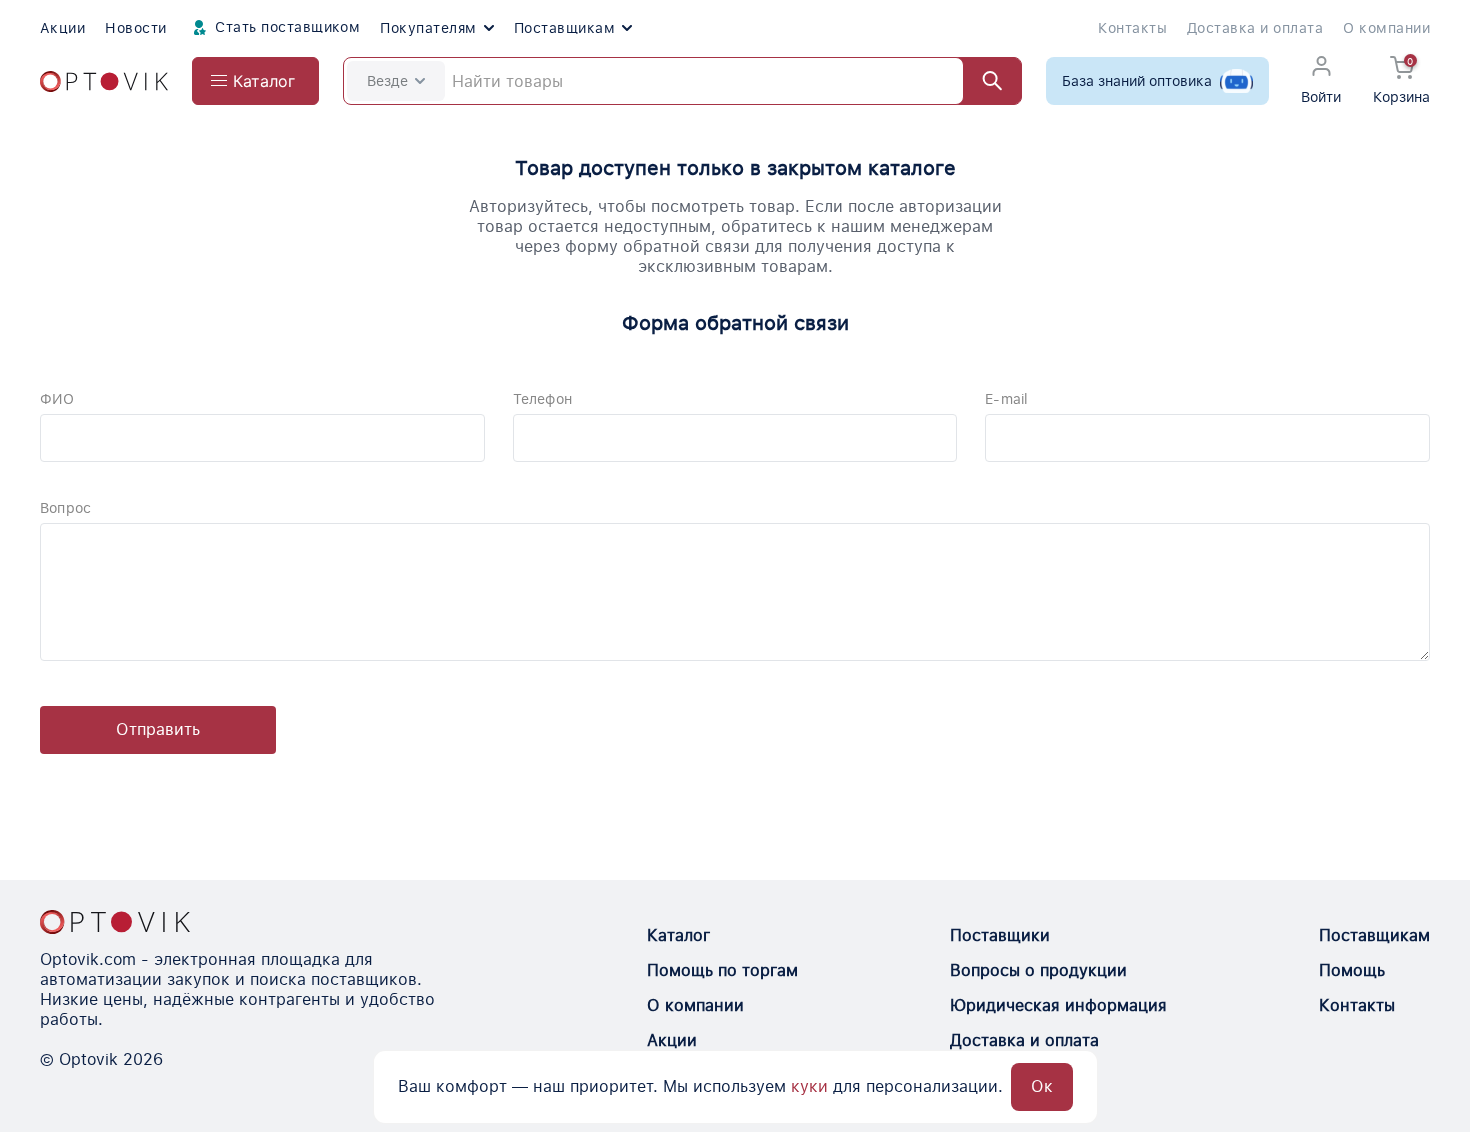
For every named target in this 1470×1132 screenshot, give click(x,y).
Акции (62, 28)
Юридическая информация (1058, 1005)
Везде (387, 81)
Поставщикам (564, 28)
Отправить (158, 729)
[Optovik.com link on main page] (104, 81)
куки (809, 1086)
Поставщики (1000, 935)
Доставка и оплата (1255, 28)
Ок (1042, 1086)
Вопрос (65, 508)
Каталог (678, 935)
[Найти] (983, 81)
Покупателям (428, 28)
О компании (1386, 28)
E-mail (1006, 399)
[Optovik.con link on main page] (115, 922)
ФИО (57, 399)
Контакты (1132, 28)
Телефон (542, 399)
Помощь (1352, 970)
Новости (135, 28)
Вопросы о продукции (1038, 970)
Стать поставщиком (286, 27)
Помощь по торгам (722, 970)
